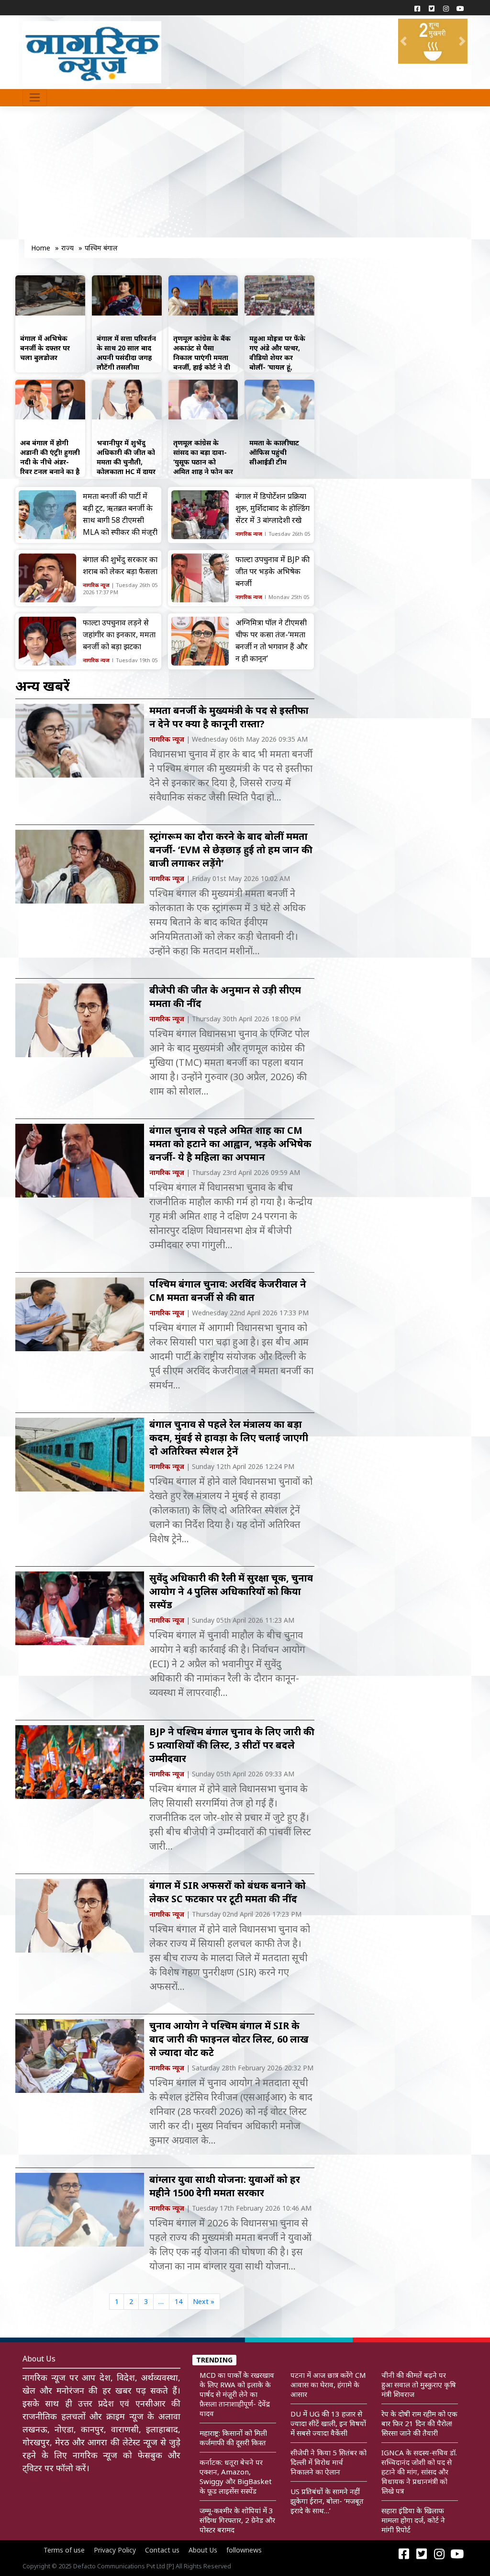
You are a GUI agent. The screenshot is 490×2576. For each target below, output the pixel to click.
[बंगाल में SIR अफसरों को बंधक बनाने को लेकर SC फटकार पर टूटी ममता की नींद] (80, 1915)
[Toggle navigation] (35, 98)
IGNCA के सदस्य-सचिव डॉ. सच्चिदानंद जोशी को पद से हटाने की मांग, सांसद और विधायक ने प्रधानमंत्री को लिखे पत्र (419, 2472)
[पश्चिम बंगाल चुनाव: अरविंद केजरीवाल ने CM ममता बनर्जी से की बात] (80, 1314)
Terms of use (64, 2550)
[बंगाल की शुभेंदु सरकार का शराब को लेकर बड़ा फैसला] (47, 578)
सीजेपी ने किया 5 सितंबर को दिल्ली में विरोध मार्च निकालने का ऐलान (329, 2462)
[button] (403, 41)
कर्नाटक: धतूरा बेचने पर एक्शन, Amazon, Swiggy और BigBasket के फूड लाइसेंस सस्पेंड (236, 2476)
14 (178, 2301)
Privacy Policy (115, 2550)
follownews (244, 2550)
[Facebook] (417, 8)
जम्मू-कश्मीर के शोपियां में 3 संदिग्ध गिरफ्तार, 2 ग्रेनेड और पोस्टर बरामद (237, 2520)
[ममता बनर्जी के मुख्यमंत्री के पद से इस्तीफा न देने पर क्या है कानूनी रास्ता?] (80, 740)
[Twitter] (432, 8)
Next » (204, 2301)
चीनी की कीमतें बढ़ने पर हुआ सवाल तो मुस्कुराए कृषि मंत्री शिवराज (419, 2384)
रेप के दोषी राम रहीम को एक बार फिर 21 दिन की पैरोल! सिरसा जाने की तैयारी (419, 2423)
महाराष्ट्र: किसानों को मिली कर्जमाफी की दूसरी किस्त (233, 2438)
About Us (203, 2550)
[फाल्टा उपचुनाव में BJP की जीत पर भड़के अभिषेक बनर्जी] (200, 578)
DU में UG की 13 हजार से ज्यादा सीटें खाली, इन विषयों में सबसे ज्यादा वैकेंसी (328, 2423)
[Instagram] (446, 8)
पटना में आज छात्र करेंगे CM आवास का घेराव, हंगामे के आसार (328, 2384)
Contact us (162, 2550)
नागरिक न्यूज (249, 534)
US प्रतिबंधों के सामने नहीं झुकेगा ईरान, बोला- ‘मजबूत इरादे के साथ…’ (327, 2501)
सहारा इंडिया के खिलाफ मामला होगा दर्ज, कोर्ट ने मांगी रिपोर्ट (413, 2520)
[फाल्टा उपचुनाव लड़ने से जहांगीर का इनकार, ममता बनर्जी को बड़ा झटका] (47, 641)
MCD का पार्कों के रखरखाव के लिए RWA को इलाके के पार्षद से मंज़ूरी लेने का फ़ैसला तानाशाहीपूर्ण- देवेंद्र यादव (237, 2394)
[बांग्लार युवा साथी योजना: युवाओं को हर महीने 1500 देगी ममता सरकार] (80, 2209)
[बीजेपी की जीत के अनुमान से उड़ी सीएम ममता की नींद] (80, 1020)
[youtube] (460, 8)
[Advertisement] (163, 177)
